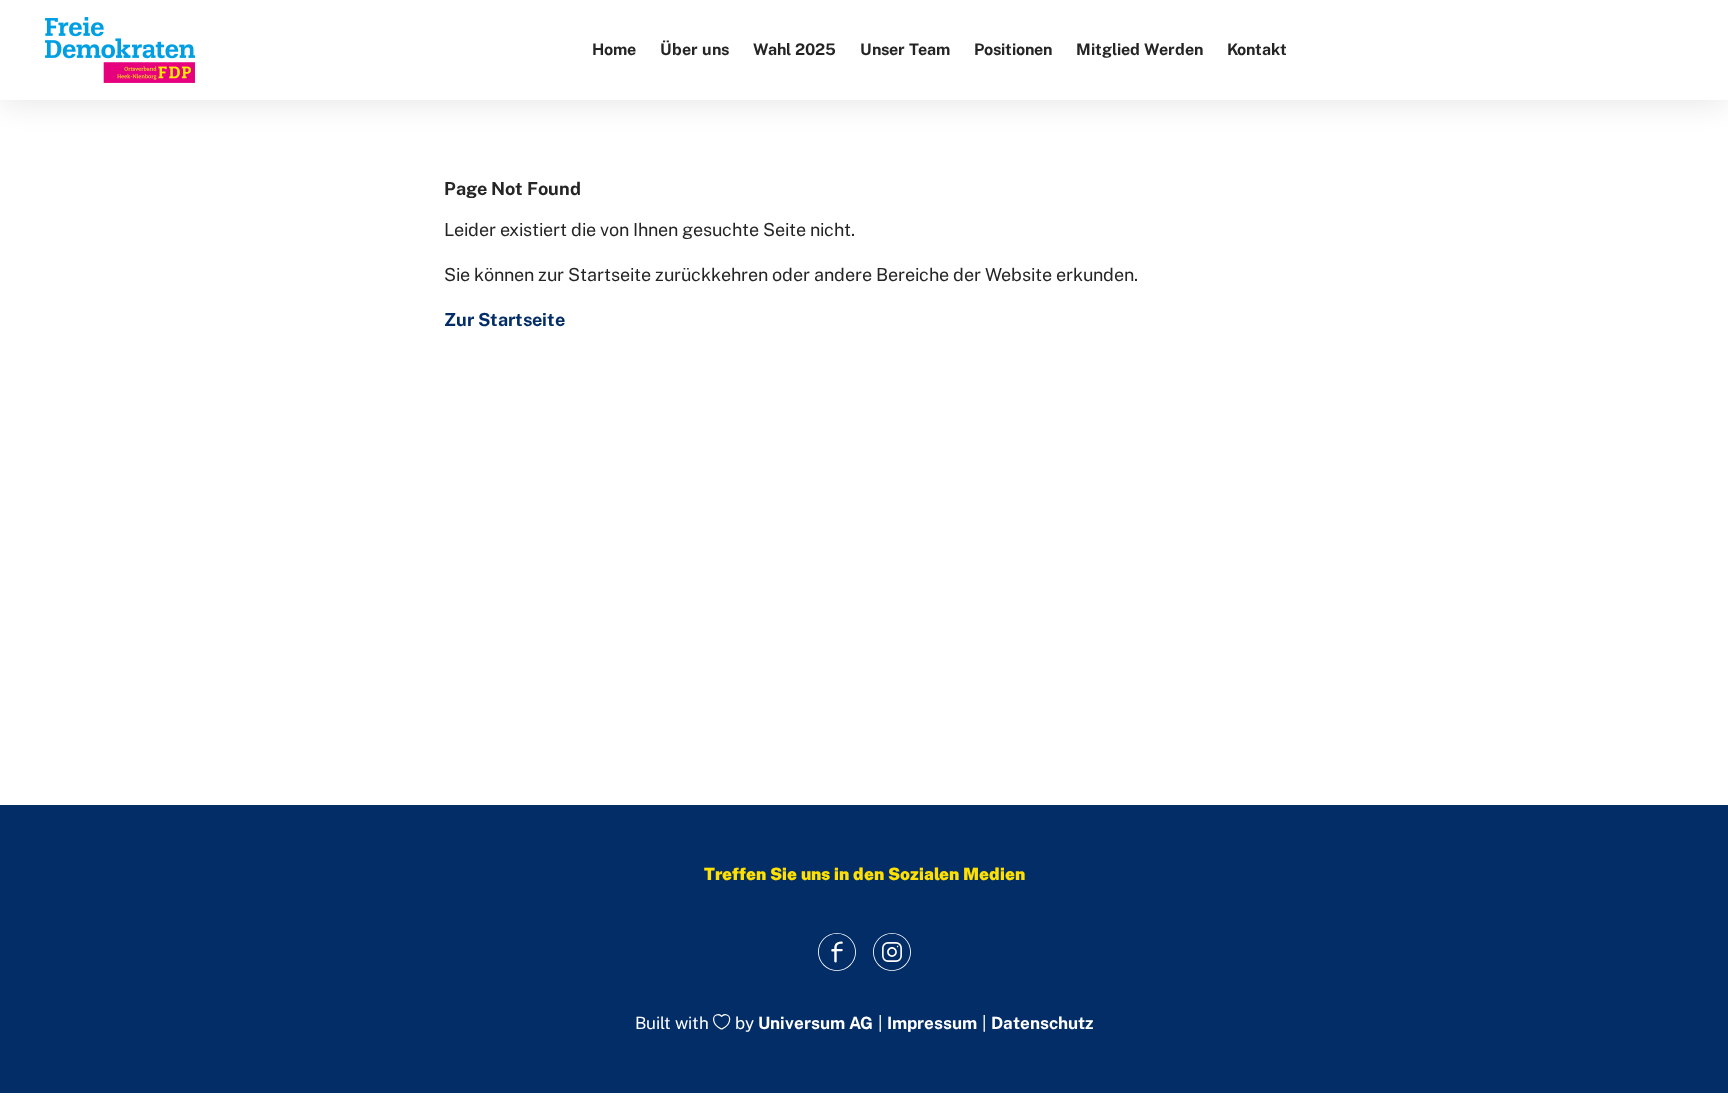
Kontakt (1257, 49)
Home (614, 49)
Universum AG (815, 1024)
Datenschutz (1042, 1023)
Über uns (694, 49)
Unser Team (905, 49)
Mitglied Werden (1139, 49)
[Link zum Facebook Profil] (836, 951)
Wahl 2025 (794, 49)
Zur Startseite (504, 319)
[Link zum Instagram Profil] (891, 951)
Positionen (1013, 49)
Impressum (932, 1023)
